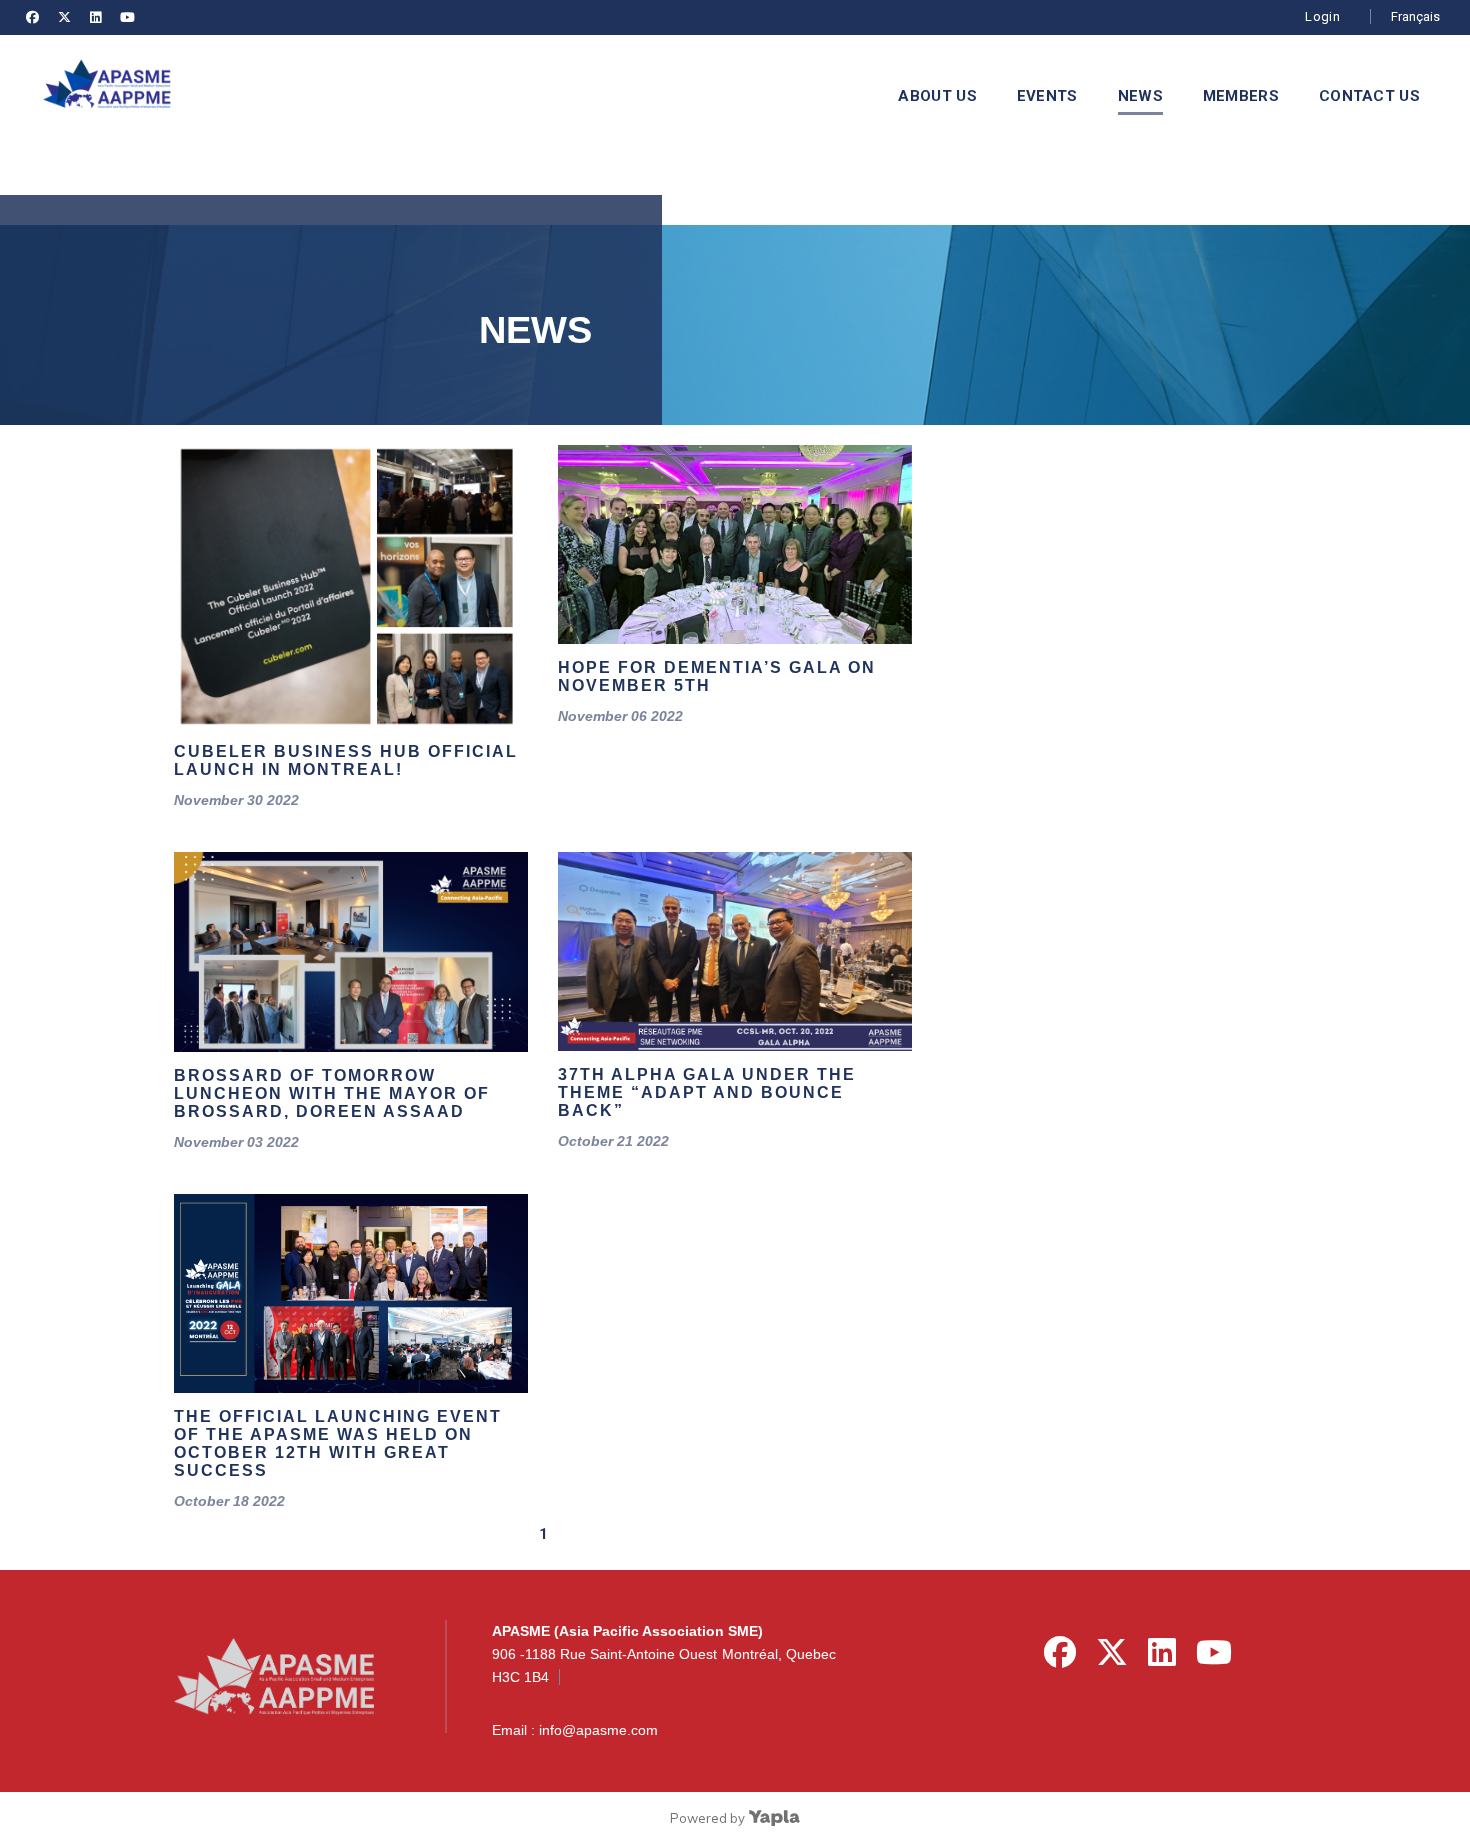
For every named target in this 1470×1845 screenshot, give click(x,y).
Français (1415, 16)
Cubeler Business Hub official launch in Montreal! (346, 760)
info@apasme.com (598, 1730)
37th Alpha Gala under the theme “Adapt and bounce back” (707, 1092)
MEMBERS (1241, 96)
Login (1322, 16)
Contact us (1369, 96)
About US (937, 96)
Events (1047, 96)
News (1140, 96)
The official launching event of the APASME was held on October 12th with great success (338, 1443)
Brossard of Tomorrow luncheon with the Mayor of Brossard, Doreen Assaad (332, 1093)
